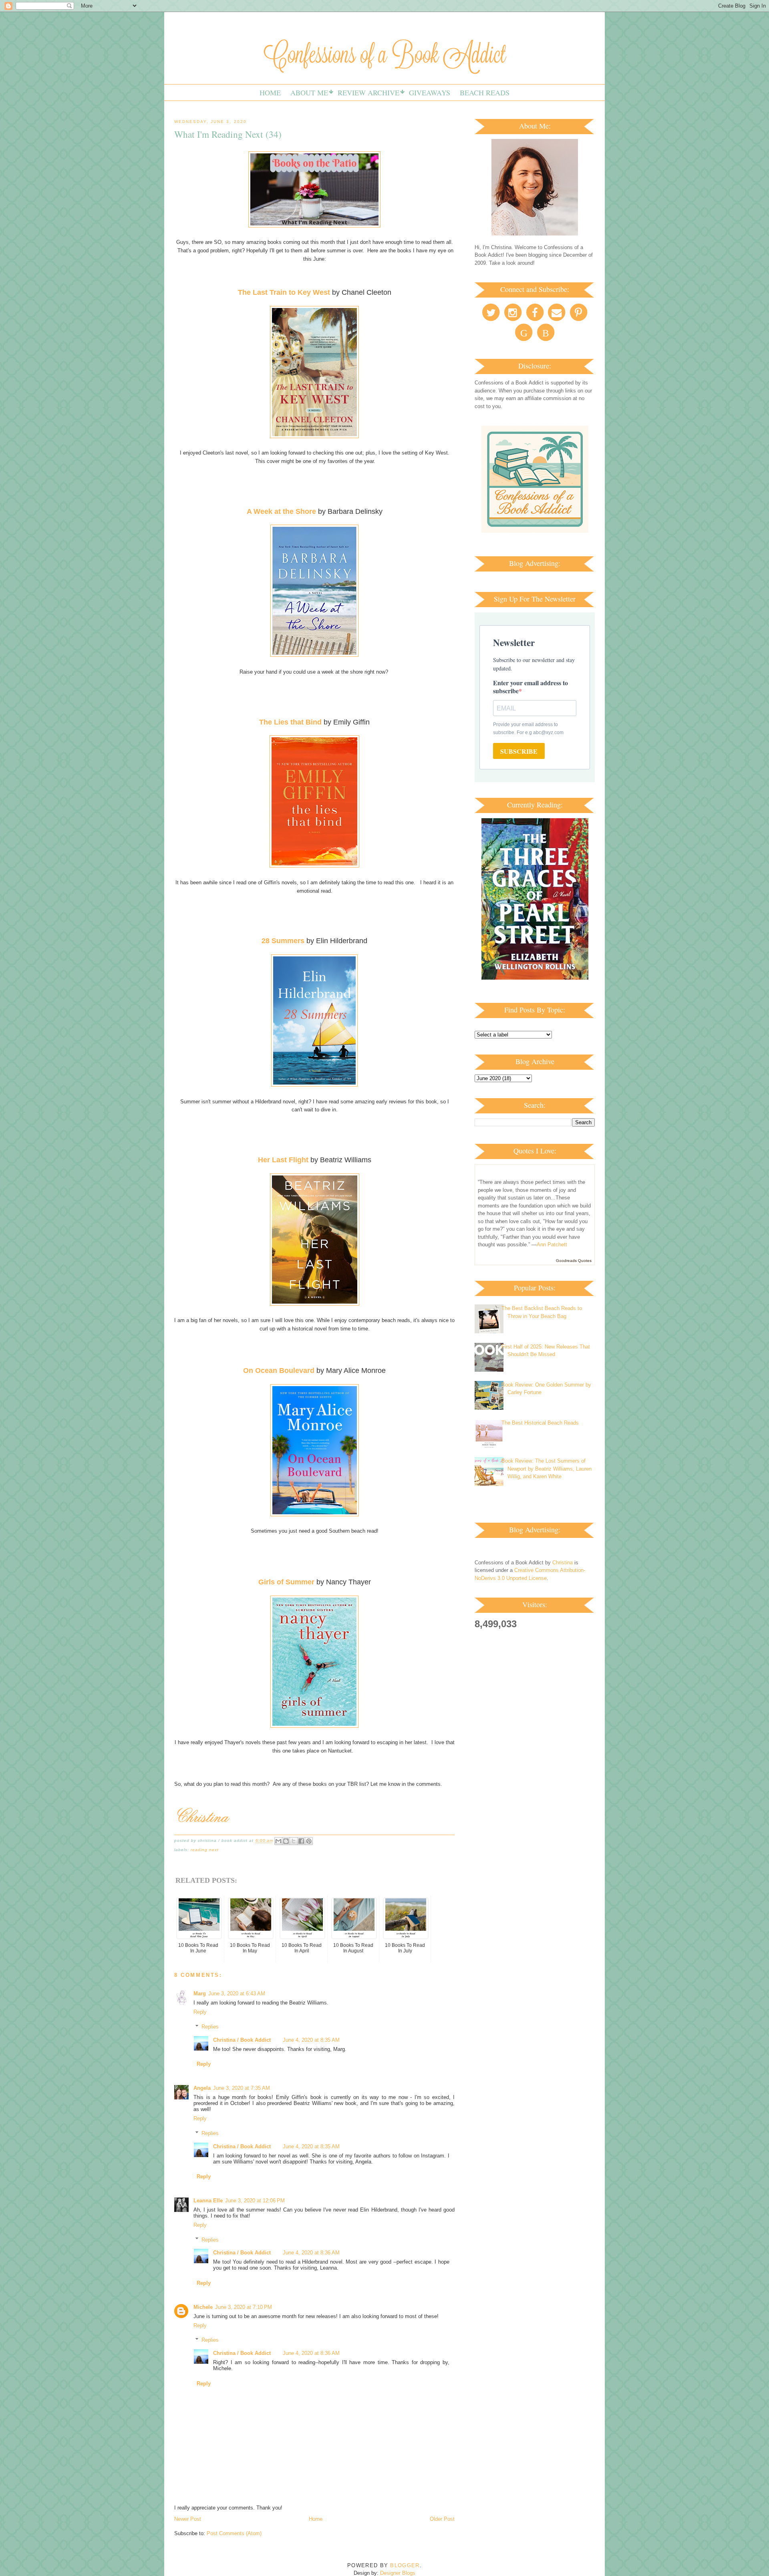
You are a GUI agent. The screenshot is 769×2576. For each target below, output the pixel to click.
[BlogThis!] (286, 1841)
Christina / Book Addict (242, 2040)
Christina (563, 1563)
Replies (210, 2027)
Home (270, 93)
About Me (309, 93)
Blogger (405, 2565)
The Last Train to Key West (284, 292)
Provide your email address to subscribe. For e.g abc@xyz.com (528, 729)
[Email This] (278, 1841)
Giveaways (430, 93)
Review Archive (368, 93)
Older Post (442, 2519)
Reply (200, 2012)
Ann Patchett (552, 1245)
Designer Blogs (398, 2573)
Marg (200, 1993)
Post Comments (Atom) (234, 2533)
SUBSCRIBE (519, 751)
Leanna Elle (208, 2201)
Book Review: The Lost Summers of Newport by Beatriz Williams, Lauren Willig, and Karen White (547, 1469)
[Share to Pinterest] (309, 1841)
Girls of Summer (286, 1582)
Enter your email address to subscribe (530, 687)
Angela (202, 2088)
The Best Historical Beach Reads (540, 1423)
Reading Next (205, 1850)
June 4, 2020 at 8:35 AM (311, 2040)
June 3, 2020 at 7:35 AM (242, 2088)
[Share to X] (294, 1841)
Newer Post (188, 2519)
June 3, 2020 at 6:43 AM (237, 1993)
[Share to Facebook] (301, 1841)
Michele (203, 2307)
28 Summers (283, 941)
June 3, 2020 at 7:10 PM (244, 2307)
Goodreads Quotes (574, 1261)
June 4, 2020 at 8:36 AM (311, 2253)
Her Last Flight (283, 1160)
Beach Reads (485, 93)
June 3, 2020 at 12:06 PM (255, 2201)
